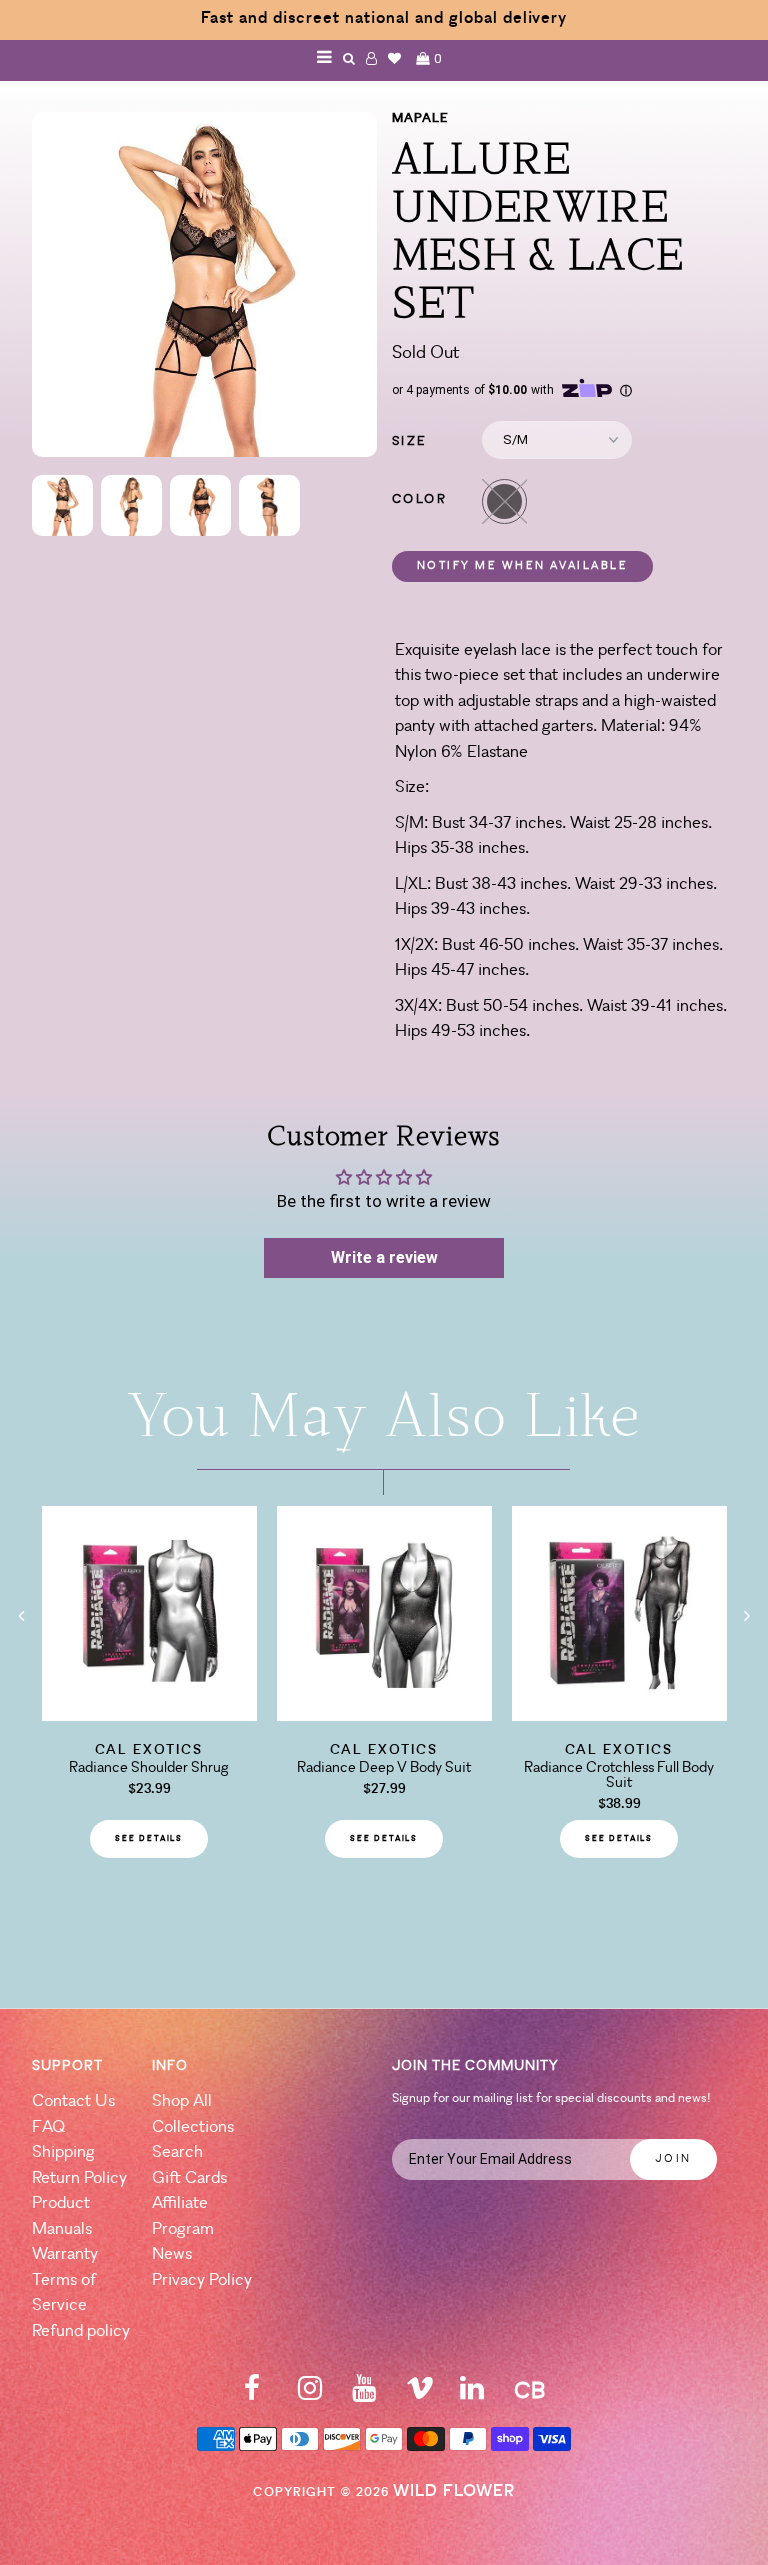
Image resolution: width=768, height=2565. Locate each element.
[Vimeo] (420, 2394)
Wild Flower (454, 2491)
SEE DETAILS (149, 1839)
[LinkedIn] (472, 2394)
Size (410, 441)
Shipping (63, 2152)
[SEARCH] (349, 58)
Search (177, 2152)
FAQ (48, 2127)
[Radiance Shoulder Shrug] (149, 1715)
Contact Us (73, 2101)
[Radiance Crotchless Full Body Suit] (619, 1715)
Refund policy (81, 2331)
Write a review (384, 1257)
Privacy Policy (202, 2280)
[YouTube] (364, 2394)
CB (529, 2392)
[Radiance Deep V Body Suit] (384, 1715)
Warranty (65, 2254)
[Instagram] (310, 2394)
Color (420, 499)
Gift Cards (189, 2178)
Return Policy (79, 2178)
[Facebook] (252, 2394)
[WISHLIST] (395, 58)
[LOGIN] (372, 58)
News (172, 2254)
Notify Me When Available (523, 566)
